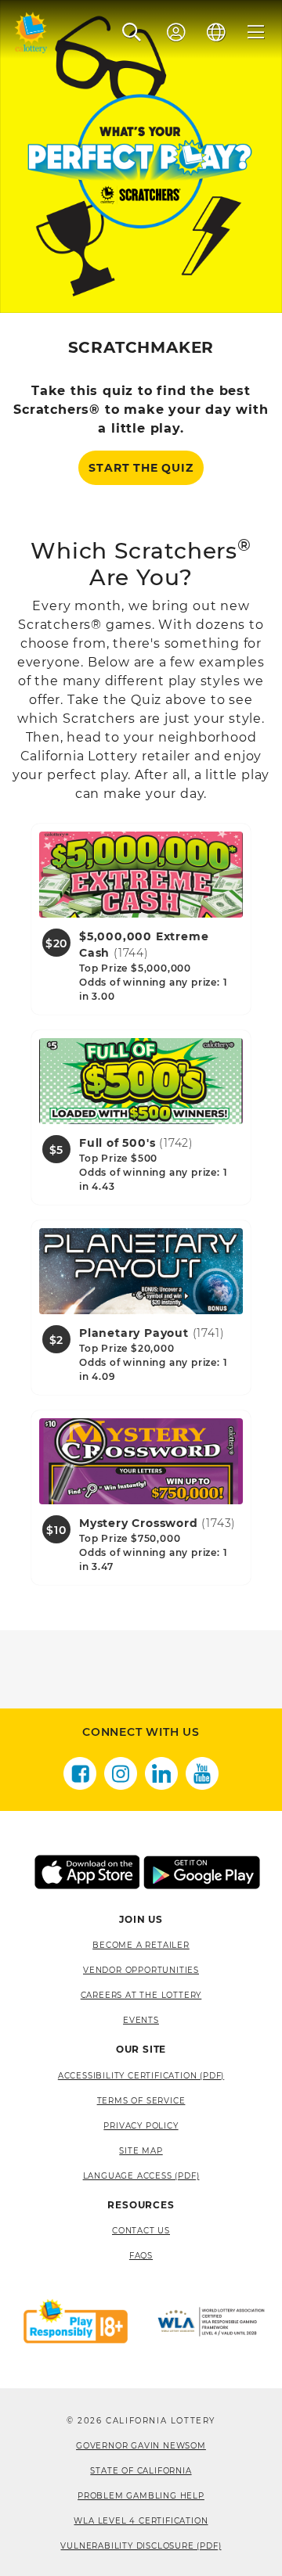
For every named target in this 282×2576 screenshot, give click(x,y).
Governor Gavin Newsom (141, 2446)
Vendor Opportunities (141, 1970)
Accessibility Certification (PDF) (141, 2076)
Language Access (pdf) (141, 2176)
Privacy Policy (141, 2126)
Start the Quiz (141, 468)
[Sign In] (176, 32)
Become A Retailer (141, 1945)
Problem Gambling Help (141, 2496)
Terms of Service (141, 2101)
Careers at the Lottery (141, 1995)
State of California (141, 2471)
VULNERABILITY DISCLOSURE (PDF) (141, 2546)
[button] (132, 32)
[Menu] (256, 32)
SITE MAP (141, 2151)
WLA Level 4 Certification (141, 2521)
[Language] (216, 32)
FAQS (141, 2256)
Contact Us (141, 2231)
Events (141, 2020)
